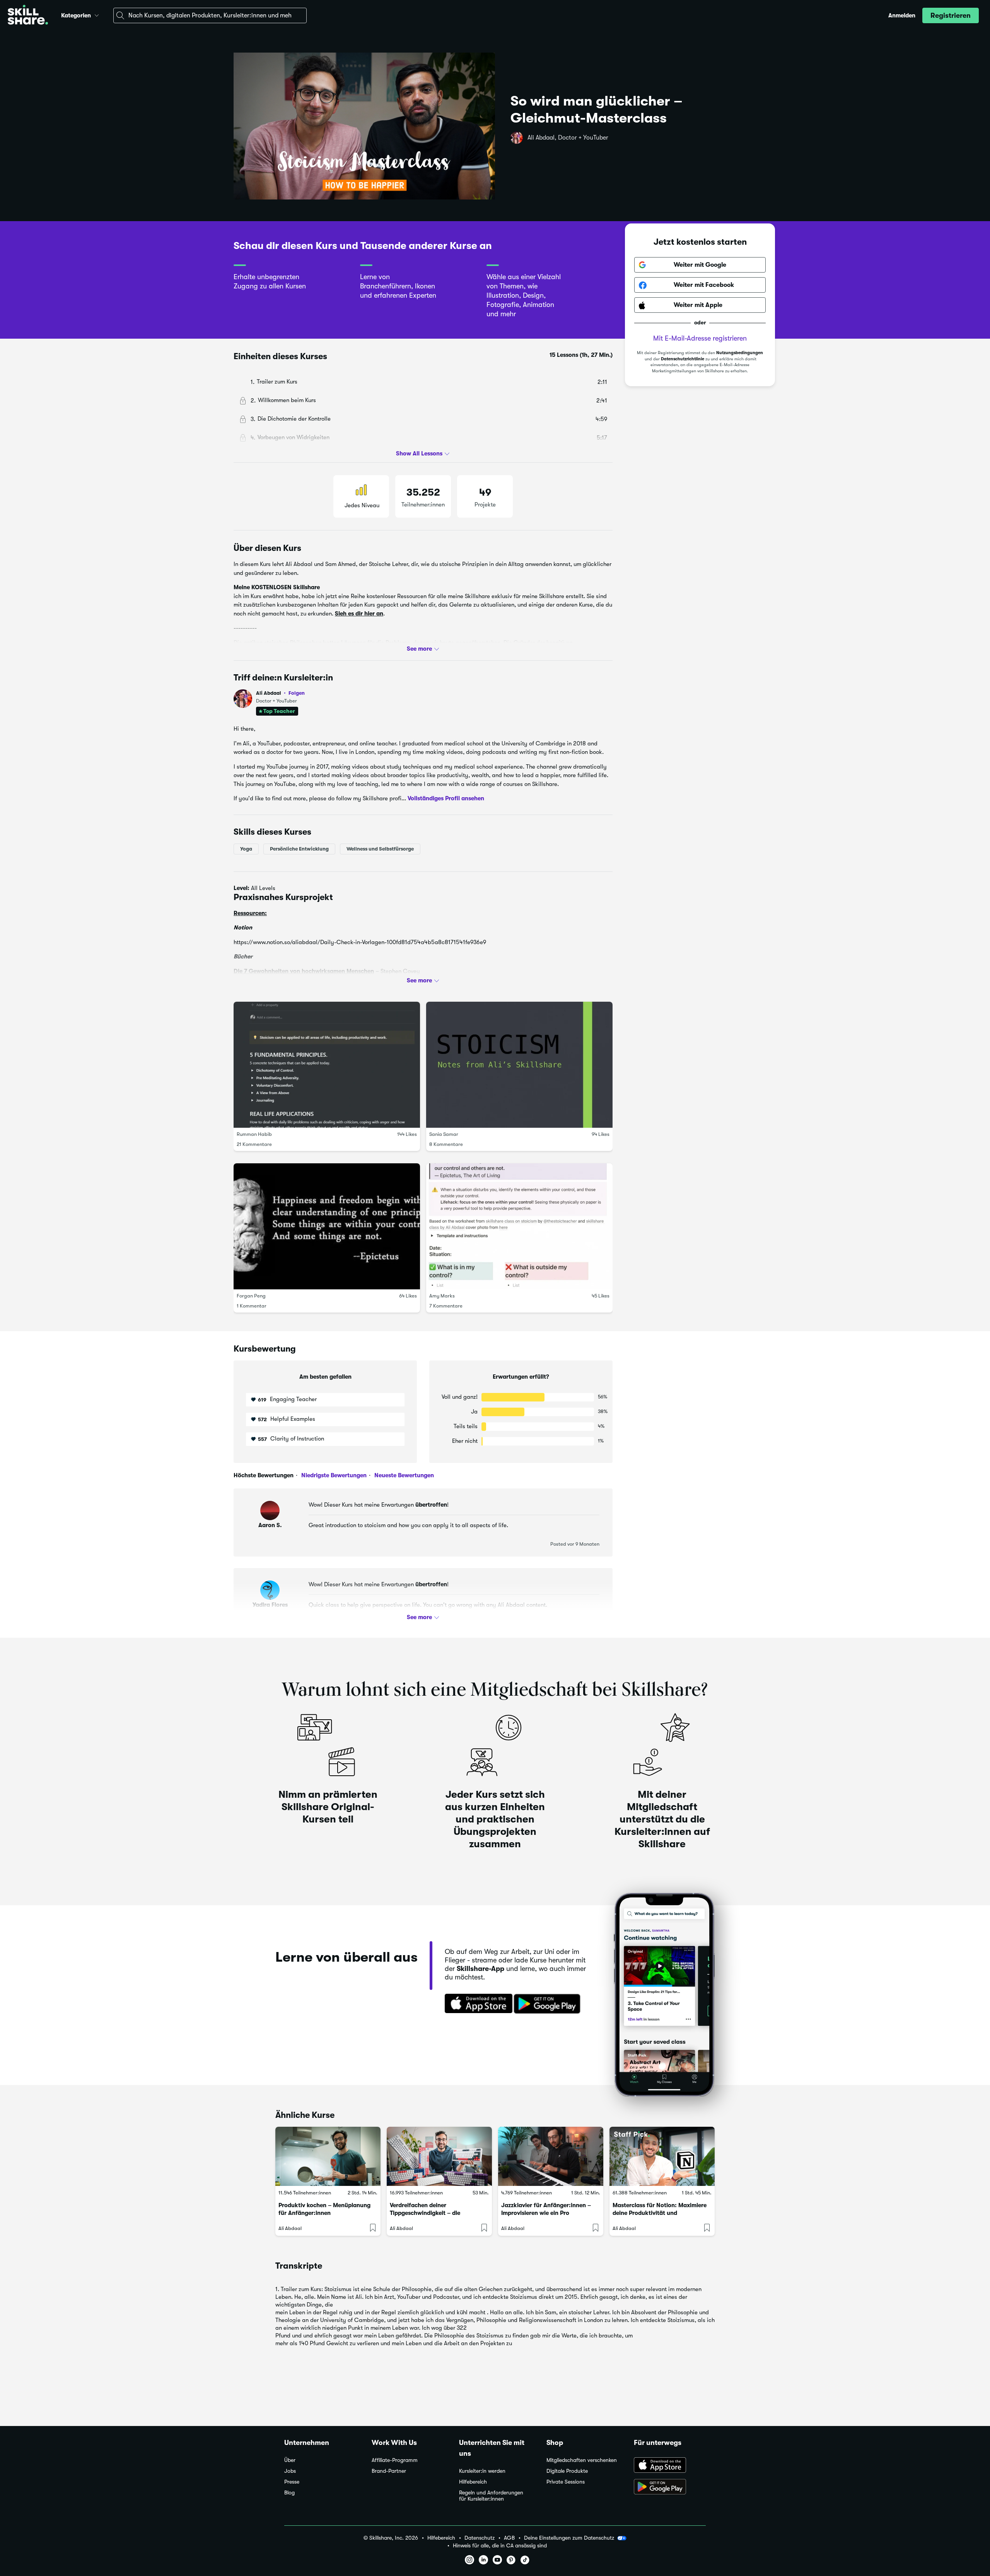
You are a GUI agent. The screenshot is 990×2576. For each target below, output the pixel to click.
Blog (289, 2493)
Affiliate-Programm (395, 2460)
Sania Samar (444, 1134)
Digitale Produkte (567, 2471)
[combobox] (210, 15)
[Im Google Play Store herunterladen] (549, 2004)
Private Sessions (566, 2482)
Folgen (297, 693)
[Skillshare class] (328, 2156)
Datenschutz (480, 2538)
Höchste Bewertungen (264, 1475)
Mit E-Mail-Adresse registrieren (700, 339)
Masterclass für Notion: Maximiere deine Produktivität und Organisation (660, 2213)
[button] (97, 14)
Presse (292, 2482)
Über (290, 2460)
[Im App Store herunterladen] (476, 2004)
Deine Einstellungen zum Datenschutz (569, 2538)
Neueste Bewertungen (403, 1475)
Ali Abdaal (280, 693)
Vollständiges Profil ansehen (446, 798)
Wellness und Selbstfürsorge (380, 849)
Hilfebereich (473, 2482)
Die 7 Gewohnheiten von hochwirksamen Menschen (304, 971)
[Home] (28, 16)
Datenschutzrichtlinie (683, 359)
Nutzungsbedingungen (740, 353)
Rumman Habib (254, 1134)
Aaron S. (270, 1525)
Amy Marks (442, 1296)
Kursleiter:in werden (482, 2471)
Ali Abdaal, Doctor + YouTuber (568, 138)
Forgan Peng (251, 1296)
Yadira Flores (270, 1605)
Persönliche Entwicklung (299, 849)
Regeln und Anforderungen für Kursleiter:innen (491, 2496)
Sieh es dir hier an (359, 614)
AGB (509, 2538)
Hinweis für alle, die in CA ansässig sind (500, 2546)
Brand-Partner (389, 2471)
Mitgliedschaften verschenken (582, 2460)
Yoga (246, 849)
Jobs (290, 2471)
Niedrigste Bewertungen (333, 1475)
